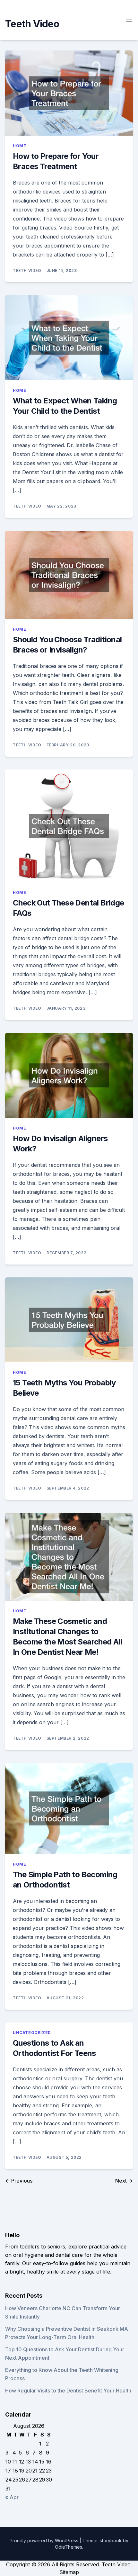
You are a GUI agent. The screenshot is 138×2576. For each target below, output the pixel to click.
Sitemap (69, 2572)
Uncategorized (32, 2033)
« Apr (12, 2497)
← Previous (19, 2181)
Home (19, 146)
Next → (124, 2181)
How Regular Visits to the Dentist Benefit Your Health (68, 2391)
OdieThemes (69, 2547)
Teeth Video (32, 24)
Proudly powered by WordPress (45, 2540)
